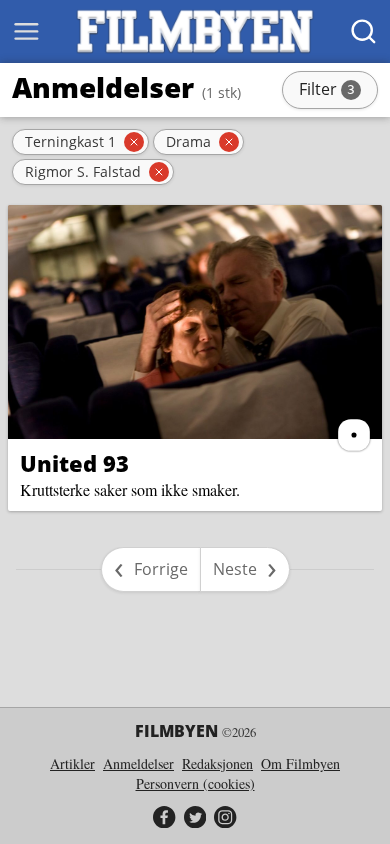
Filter (337, 91)
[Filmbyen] (195, 31)
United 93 (74, 463)
